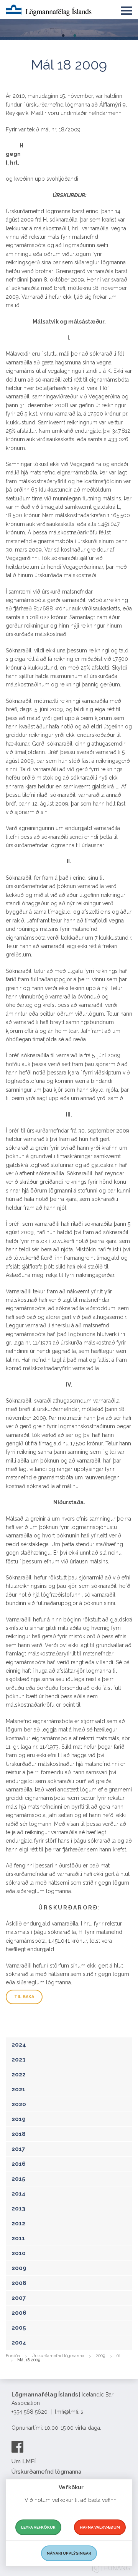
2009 (19, 2268)
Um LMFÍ (24, 2461)
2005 (19, 2328)
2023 (19, 2060)
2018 (19, 2134)
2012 (18, 2223)
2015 (18, 2179)
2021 (18, 2089)
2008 (19, 2283)
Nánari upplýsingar (69, 2553)
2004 (19, 2343)
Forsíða (13, 2356)
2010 (19, 2253)
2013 (18, 2209)
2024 (19, 2045)
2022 (19, 2074)
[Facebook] (17, 2447)
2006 (19, 2313)
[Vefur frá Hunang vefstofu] (111, 2569)
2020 (19, 2104)
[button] (127, 9)
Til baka (24, 1997)
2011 (18, 2238)
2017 (18, 2149)
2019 (19, 2119)
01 (119, 2356)
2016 (19, 2164)
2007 (19, 2298)
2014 (19, 2194)
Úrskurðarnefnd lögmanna (58, 2356)
